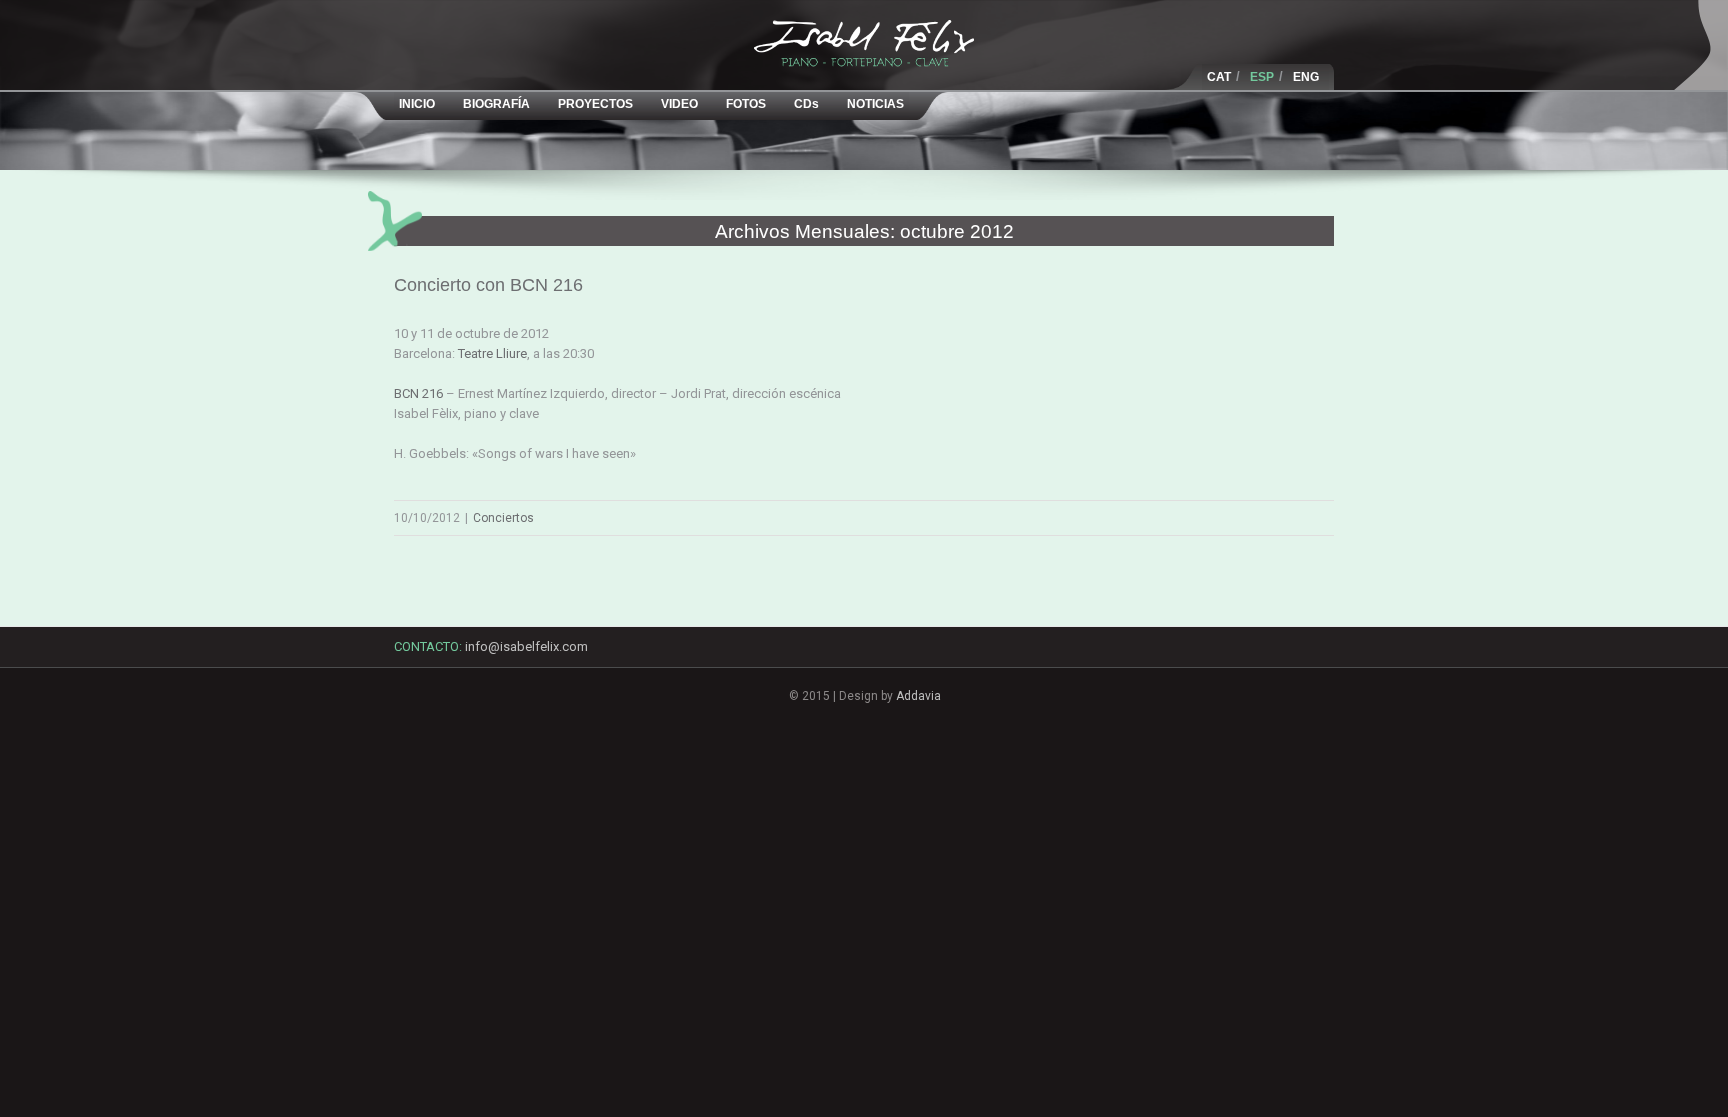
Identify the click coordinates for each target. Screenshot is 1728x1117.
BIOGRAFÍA (496, 104)
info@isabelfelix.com (526, 646)
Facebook (1239, 651)
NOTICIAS (875, 104)
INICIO (417, 104)
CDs (806, 104)
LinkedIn (1275, 655)
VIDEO (679, 104)
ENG (1306, 77)
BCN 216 (418, 393)
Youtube (1311, 661)
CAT (1219, 77)
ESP (1262, 77)
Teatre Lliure (492, 353)
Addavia (918, 696)
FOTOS (746, 104)
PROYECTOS (595, 104)
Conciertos (503, 518)
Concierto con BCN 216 (488, 285)
